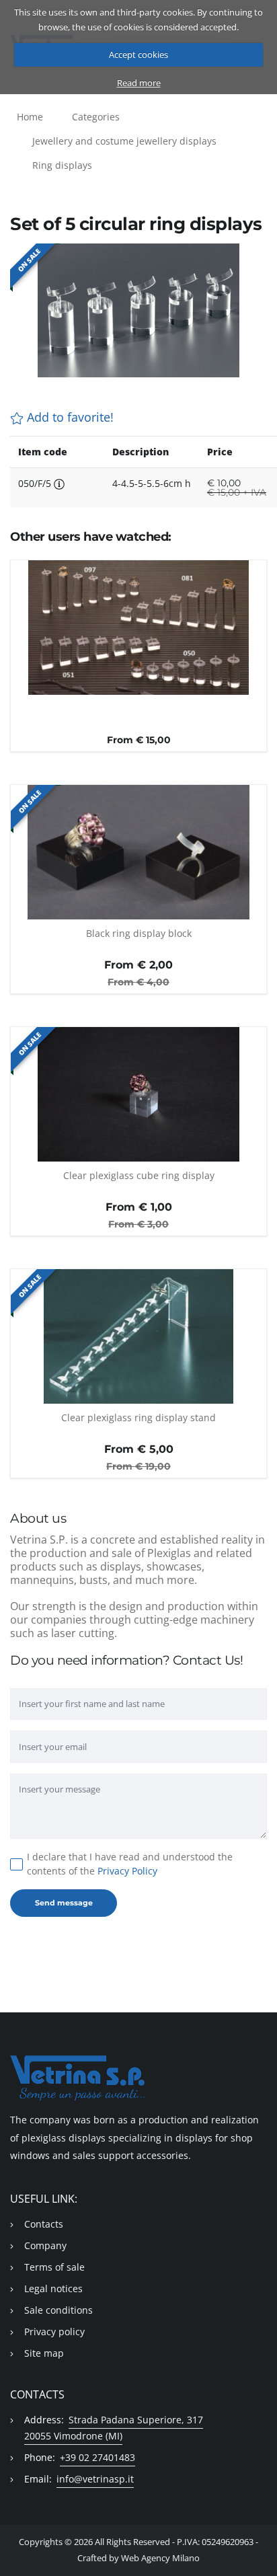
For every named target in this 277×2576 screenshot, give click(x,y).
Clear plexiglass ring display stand (138, 1417)
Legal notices (53, 2288)
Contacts (44, 2224)
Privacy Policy (127, 1871)
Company (45, 2245)
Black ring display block (139, 933)
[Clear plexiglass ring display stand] (138, 1336)
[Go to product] (138, 718)
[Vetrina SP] (138, 2078)
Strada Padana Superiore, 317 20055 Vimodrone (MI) (114, 2428)
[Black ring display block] (138, 852)
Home (30, 117)
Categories (96, 117)
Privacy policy (54, 2332)
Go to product (139, 687)
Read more (139, 83)
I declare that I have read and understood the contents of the (130, 1864)
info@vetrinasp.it (95, 2479)
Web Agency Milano (160, 2558)
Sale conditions (58, 2310)
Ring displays (62, 165)
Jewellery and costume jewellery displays (124, 141)
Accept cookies (138, 54)
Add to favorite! (69, 417)
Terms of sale (54, 2267)
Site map (44, 2353)
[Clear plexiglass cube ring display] (138, 1094)
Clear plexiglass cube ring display (139, 1175)
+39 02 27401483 (97, 2457)
